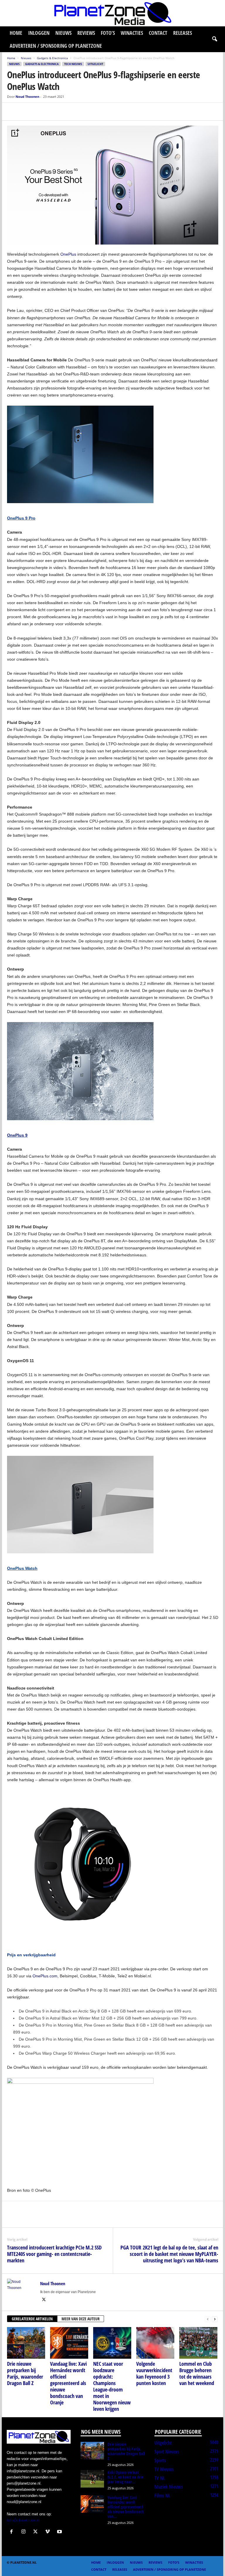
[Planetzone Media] (112, 13)
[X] (26, 112)
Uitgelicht (95, 64)
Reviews (86, 33)
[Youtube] (60, 2532)
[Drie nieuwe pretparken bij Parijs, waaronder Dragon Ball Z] (26, 2343)
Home (16, 33)
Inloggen (39, 33)
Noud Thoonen (27, 96)
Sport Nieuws (167, 2452)
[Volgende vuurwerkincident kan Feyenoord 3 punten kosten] (155, 2343)
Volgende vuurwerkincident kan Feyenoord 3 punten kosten (154, 2373)
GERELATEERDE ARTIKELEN (32, 2319)
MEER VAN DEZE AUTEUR (81, 2319)
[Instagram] (25, 2532)
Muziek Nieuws (169, 2487)
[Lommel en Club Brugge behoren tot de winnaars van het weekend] (198, 2343)
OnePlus (68, 254)
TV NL (160, 2478)
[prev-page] (208, 2319)
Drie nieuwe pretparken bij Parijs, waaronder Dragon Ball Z (25, 2373)
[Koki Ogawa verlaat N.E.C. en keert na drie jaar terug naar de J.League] (92, 2479)
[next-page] (215, 2319)
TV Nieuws (164, 2469)
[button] (214, 39)
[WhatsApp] (40, 112)
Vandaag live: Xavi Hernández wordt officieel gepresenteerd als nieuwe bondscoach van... (126, 2507)
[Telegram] (53, 112)
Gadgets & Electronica (52, 58)
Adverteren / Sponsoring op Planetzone (56, 46)
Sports (160, 2460)
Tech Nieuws (73, 64)
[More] (67, 112)
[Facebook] (13, 112)
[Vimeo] (49, 2532)
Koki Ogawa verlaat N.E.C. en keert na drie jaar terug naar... (125, 2477)
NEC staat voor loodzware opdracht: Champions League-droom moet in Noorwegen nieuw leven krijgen (112, 2386)
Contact (158, 33)
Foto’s (108, 33)
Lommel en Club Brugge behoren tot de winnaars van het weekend (197, 2373)
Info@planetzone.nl (23, 2520)
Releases (183, 33)
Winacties (132, 33)
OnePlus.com (45, 1976)
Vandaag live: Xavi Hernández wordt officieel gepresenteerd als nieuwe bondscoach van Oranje (68, 2383)
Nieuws (63, 33)
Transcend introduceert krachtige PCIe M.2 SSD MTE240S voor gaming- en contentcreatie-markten (54, 2254)
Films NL (162, 2495)
